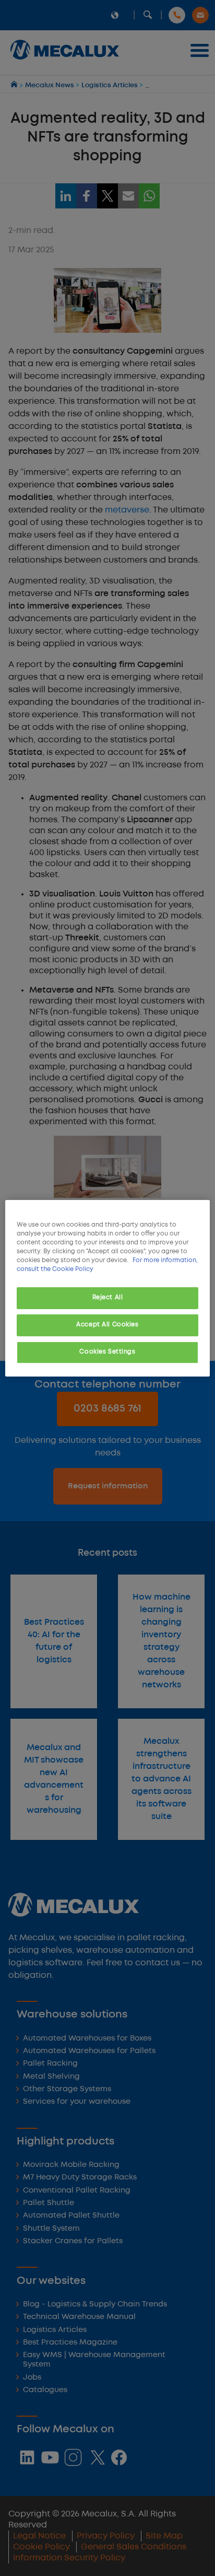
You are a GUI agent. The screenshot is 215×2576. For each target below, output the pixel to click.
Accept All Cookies (107, 1325)
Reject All (108, 1298)
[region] (107, 1288)
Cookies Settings (107, 1352)
